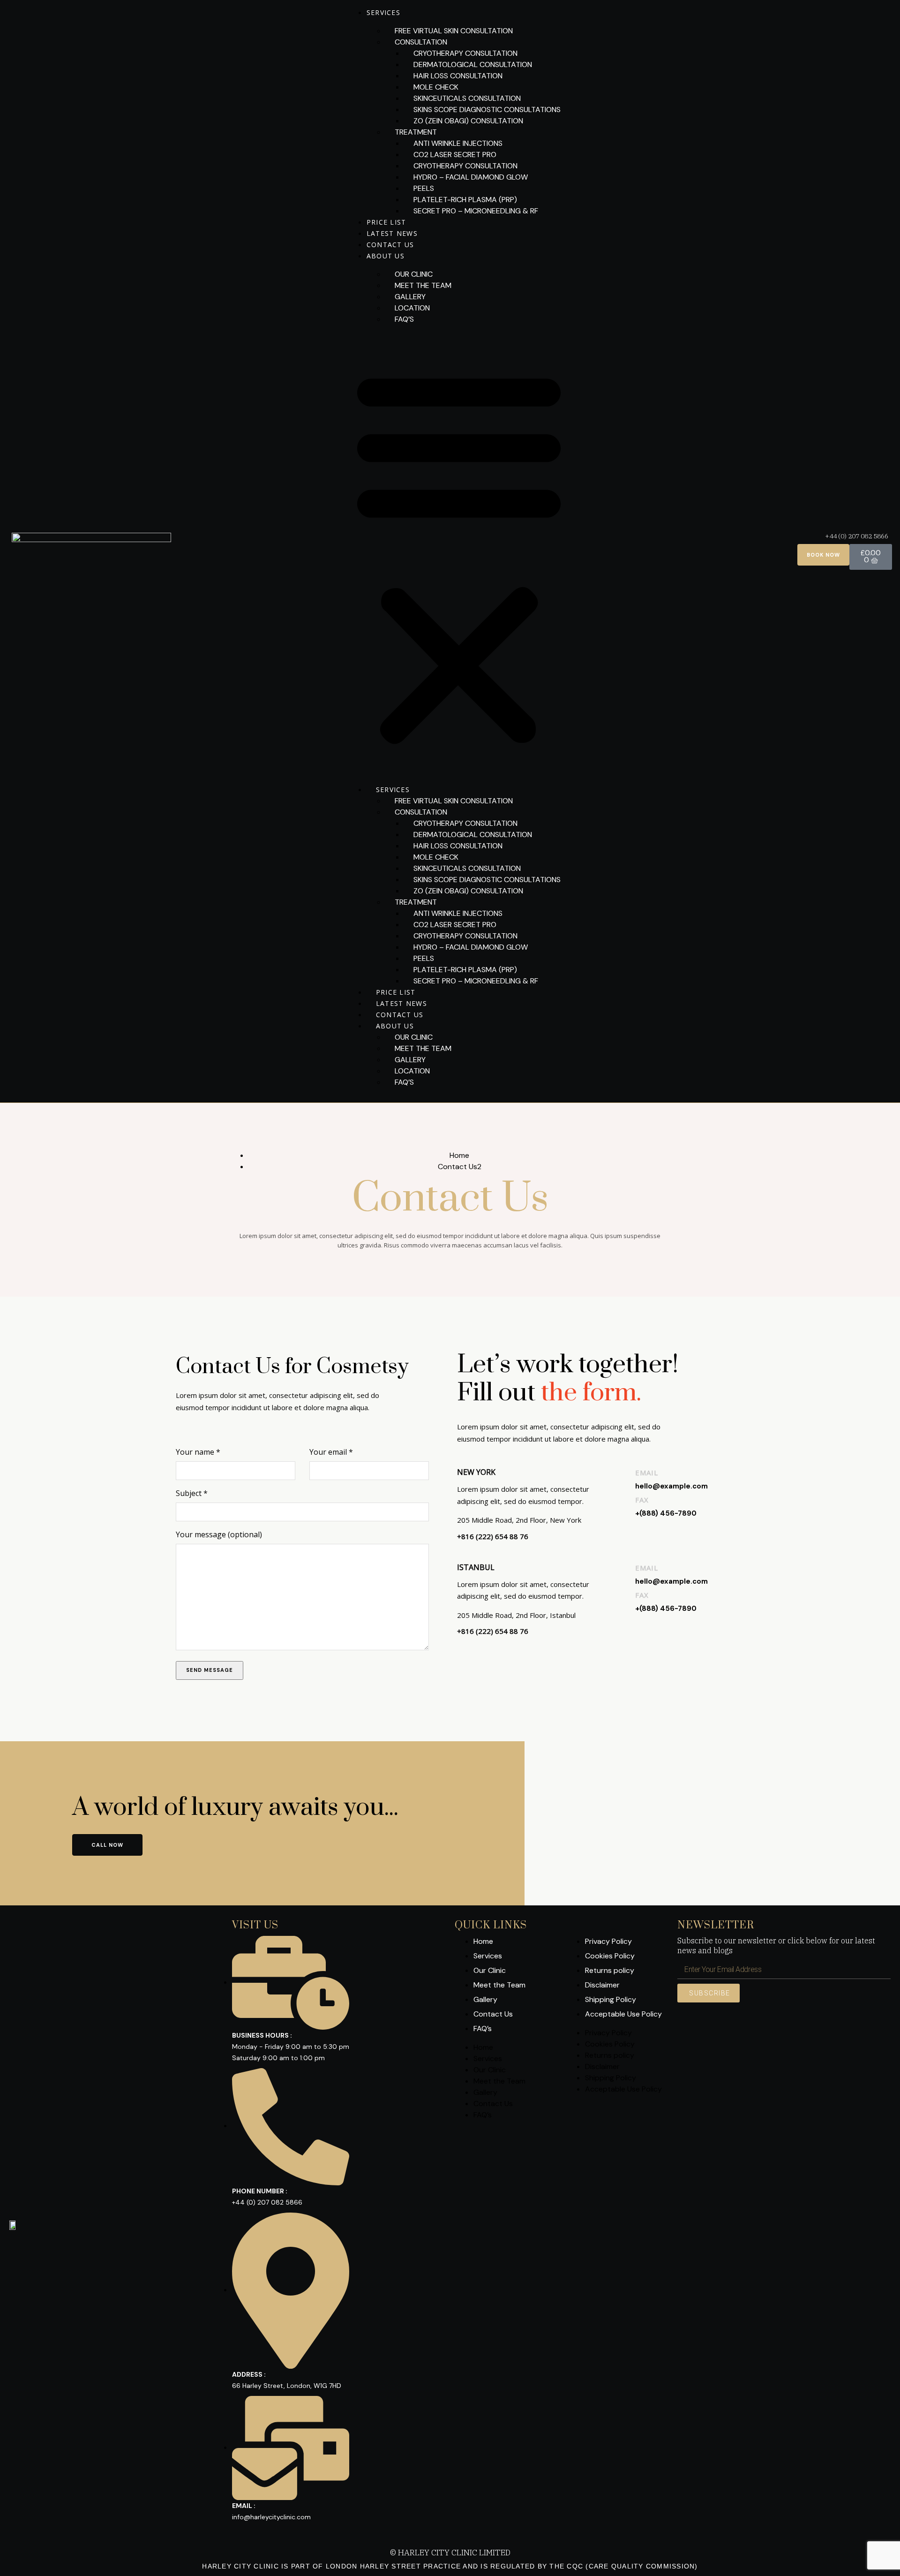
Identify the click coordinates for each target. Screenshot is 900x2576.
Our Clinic (414, 274)
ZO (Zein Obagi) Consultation (468, 121)
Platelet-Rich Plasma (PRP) (465, 200)
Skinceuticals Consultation (467, 98)
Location (412, 308)
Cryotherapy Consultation (465, 53)
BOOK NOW (823, 555)
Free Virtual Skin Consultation (454, 31)
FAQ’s (404, 319)
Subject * (192, 1493)
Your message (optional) (219, 1534)
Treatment (416, 132)
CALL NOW (107, 1845)
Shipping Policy (611, 1999)
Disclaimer (602, 1985)
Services (383, 12)
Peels (424, 188)
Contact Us (390, 245)
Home (459, 1155)
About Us (386, 256)
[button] (459, 555)
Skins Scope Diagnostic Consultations (487, 110)
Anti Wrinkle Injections (458, 143)
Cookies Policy (610, 1956)
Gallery (410, 297)
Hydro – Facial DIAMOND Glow (471, 177)
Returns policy (610, 1970)
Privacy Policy (608, 1941)
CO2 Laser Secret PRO (455, 155)
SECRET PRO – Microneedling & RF (476, 211)
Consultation (421, 42)
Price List (386, 222)
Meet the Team (423, 285)
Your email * (331, 1452)
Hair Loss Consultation (458, 76)
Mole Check (436, 87)
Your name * (198, 1452)
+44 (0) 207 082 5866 (857, 536)
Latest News (392, 233)
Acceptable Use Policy (623, 2014)
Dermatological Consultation (473, 64)
